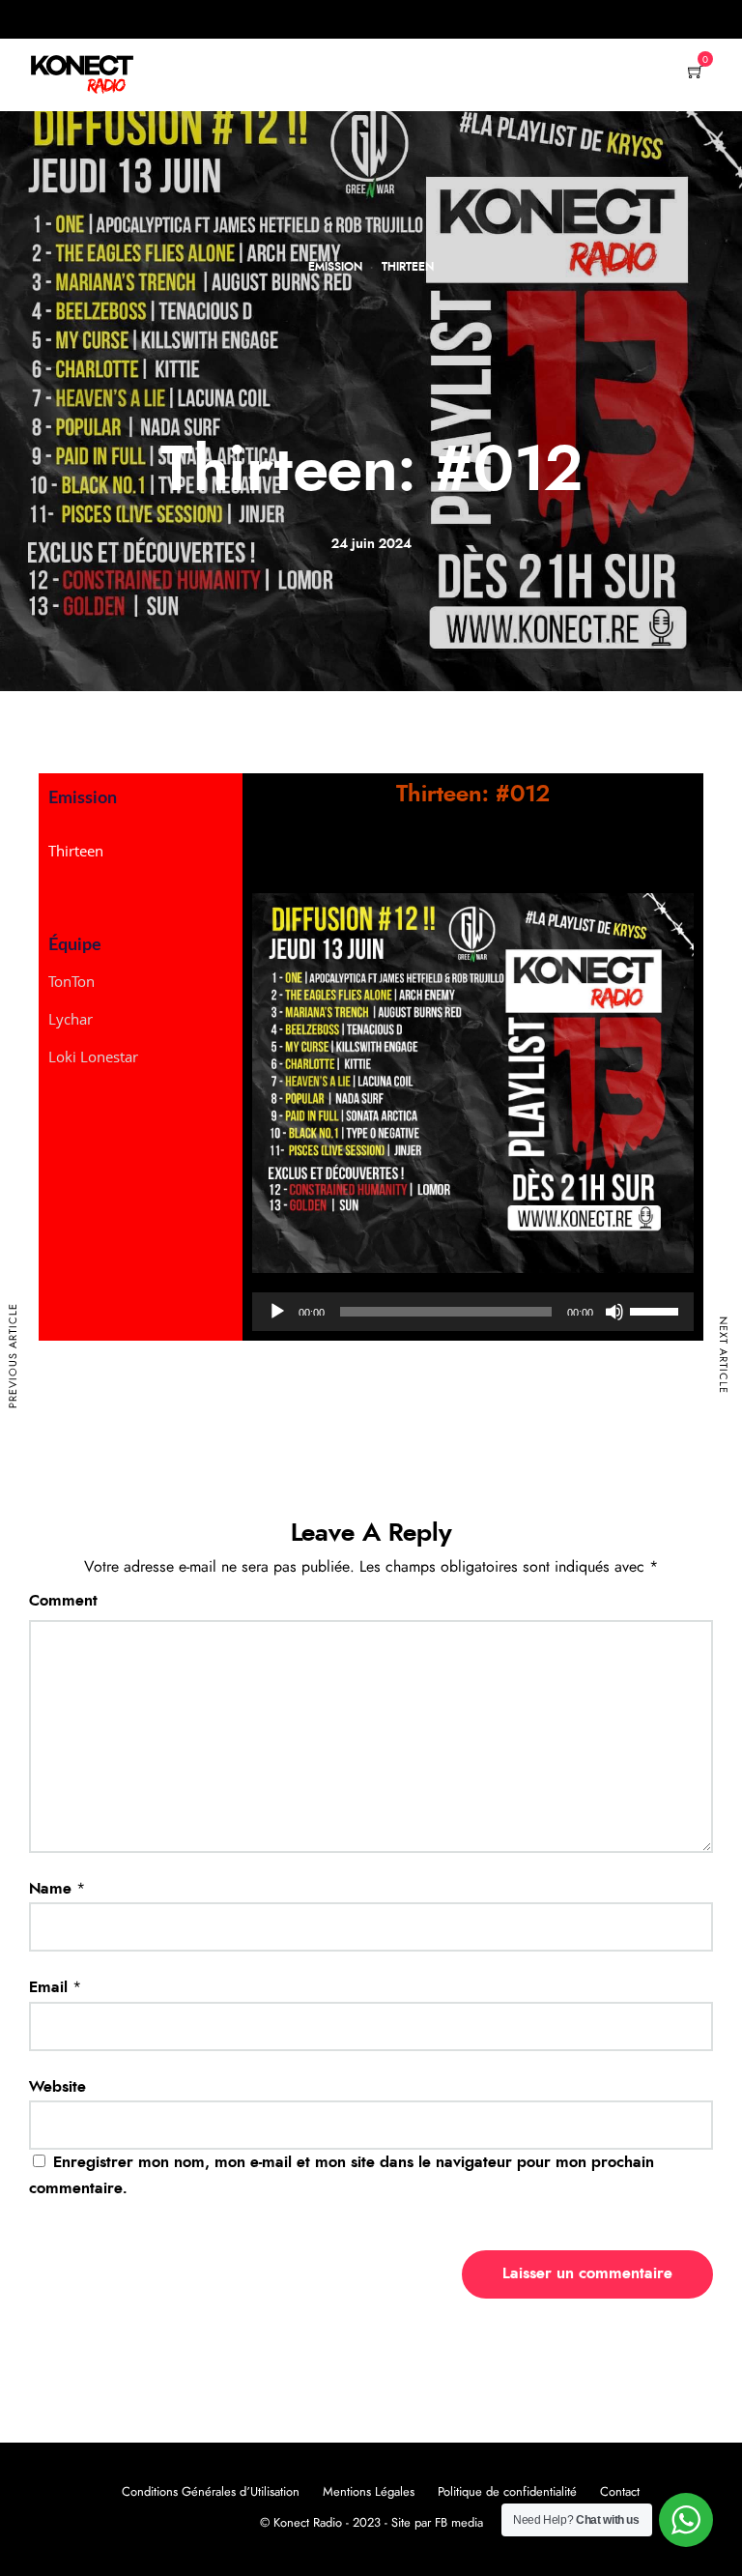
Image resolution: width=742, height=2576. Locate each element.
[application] (473, 1312)
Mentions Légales (369, 2492)
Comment (63, 1601)
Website (57, 2087)
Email (48, 1987)
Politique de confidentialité (507, 2492)
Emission (335, 267)
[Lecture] (277, 1312)
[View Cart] (696, 73)
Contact (620, 2492)
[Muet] (614, 1312)
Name (50, 1889)
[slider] (657, 1310)
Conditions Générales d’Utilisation (211, 2492)
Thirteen (408, 267)
